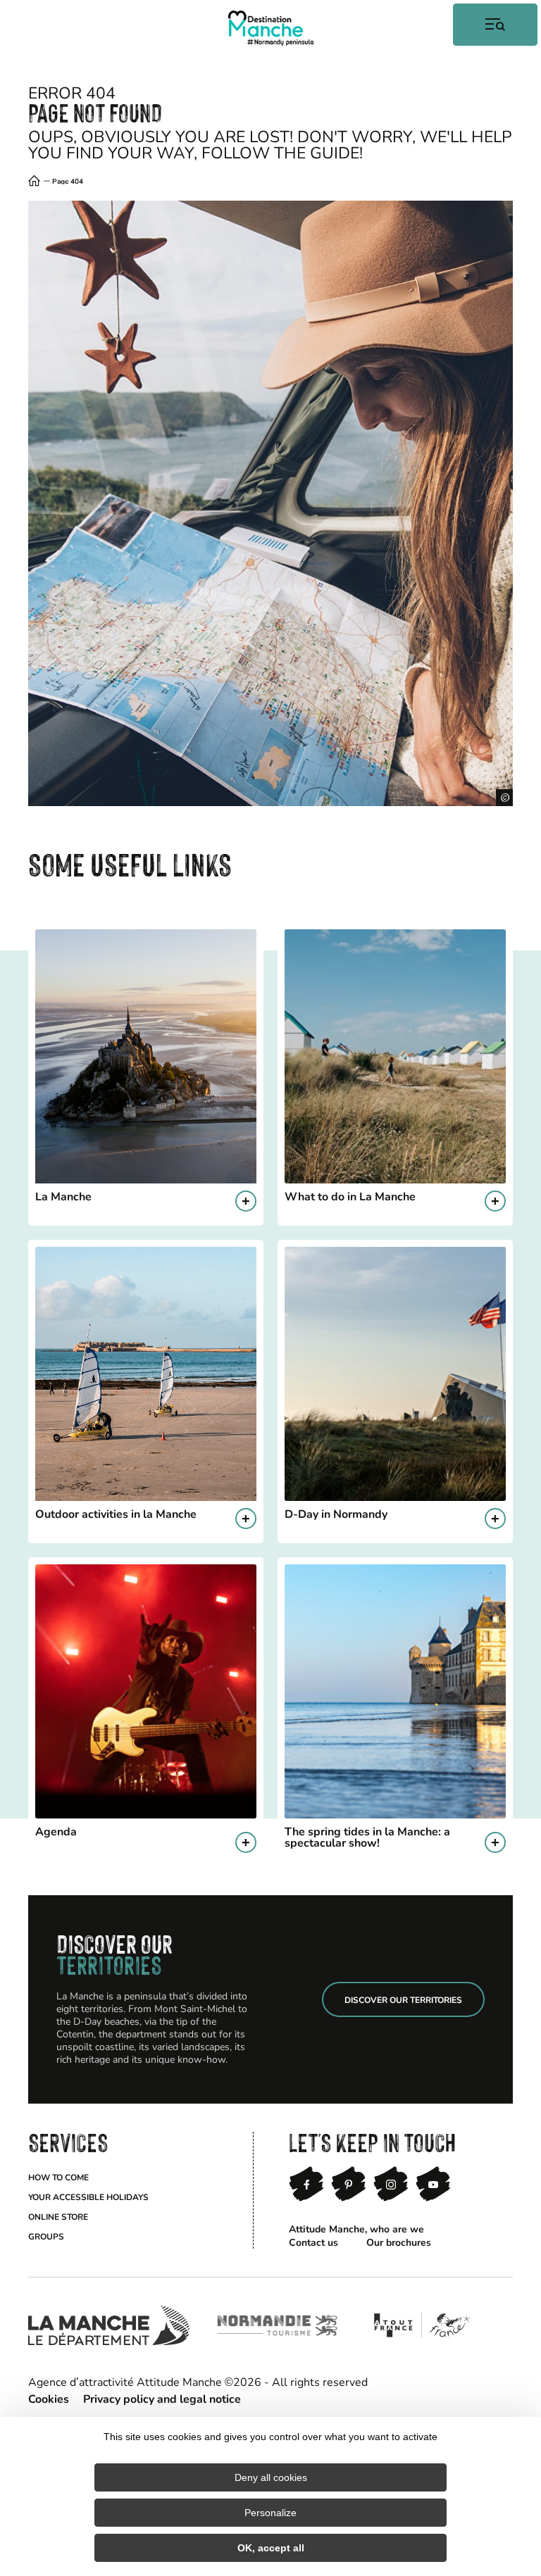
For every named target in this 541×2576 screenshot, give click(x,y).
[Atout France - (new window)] (422, 2325)
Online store (58, 2216)
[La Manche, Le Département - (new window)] (109, 2325)
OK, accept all (271, 2548)
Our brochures (399, 2242)
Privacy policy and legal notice (162, 2398)
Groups (46, 2236)
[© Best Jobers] (270, 503)
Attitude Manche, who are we (356, 2229)
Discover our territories (403, 1999)
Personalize (270, 2513)
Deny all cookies (271, 2477)
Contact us (313, 2242)
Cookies (49, 2398)
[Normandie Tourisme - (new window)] (278, 2325)
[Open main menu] (495, 25)
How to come (58, 2177)
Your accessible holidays (88, 2197)
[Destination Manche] (271, 28)
